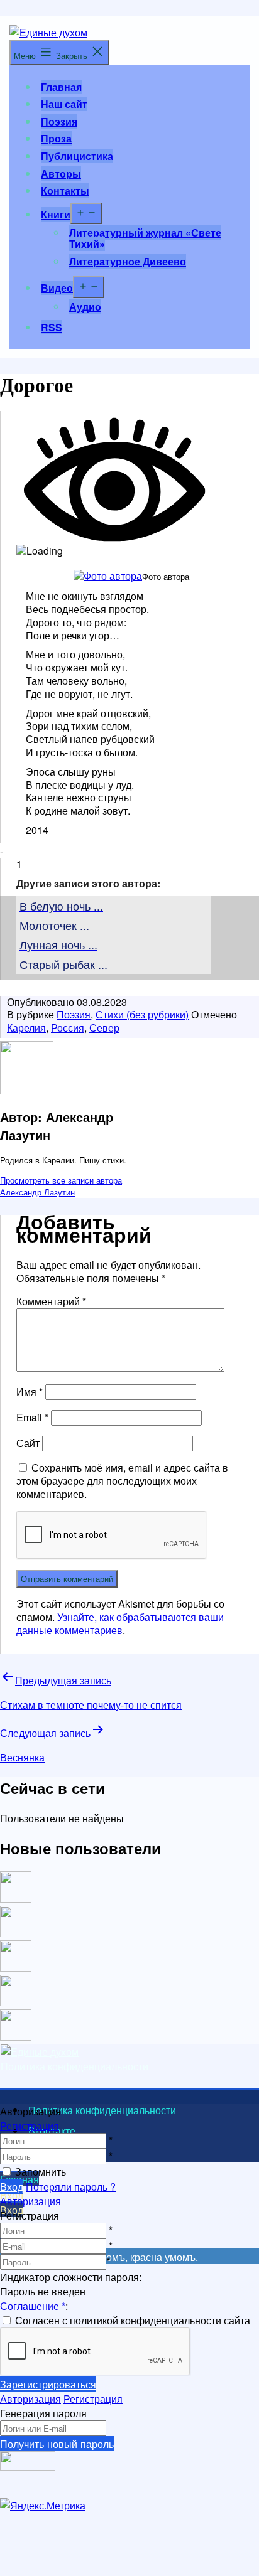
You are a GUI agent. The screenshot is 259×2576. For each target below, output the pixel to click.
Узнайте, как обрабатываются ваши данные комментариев (120, 1623)
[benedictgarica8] (16, 1968)
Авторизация (30, 2201)
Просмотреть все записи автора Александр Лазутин (61, 1186)
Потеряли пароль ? (71, 2187)
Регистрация (30, 2126)
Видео (57, 288)
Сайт (28, 1443)
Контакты (65, 190)
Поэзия (59, 121)
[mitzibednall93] (16, 1933)
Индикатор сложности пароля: (71, 2277)
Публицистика (77, 156)
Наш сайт (64, 104)
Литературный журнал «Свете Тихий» (145, 238)
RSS (52, 327)
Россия (68, 1028)
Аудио (85, 307)
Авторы (61, 174)
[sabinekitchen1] (16, 2002)
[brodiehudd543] (16, 2037)
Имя (30, 1392)
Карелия (26, 1028)
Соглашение (33, 2306)
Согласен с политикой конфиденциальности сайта (133, 2320)
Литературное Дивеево (128, 261)
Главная (61, 87)
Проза (56, 138)
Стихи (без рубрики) (142, 1014)
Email (32, 1417)
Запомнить (41, 2172)
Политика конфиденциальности (74, 2066)
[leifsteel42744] (16, 1899)
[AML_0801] (108, 576)
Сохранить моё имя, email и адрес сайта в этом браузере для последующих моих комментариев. (122, 1481)
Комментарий (51, 1301)
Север (104, 1028)
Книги (56, 214)
